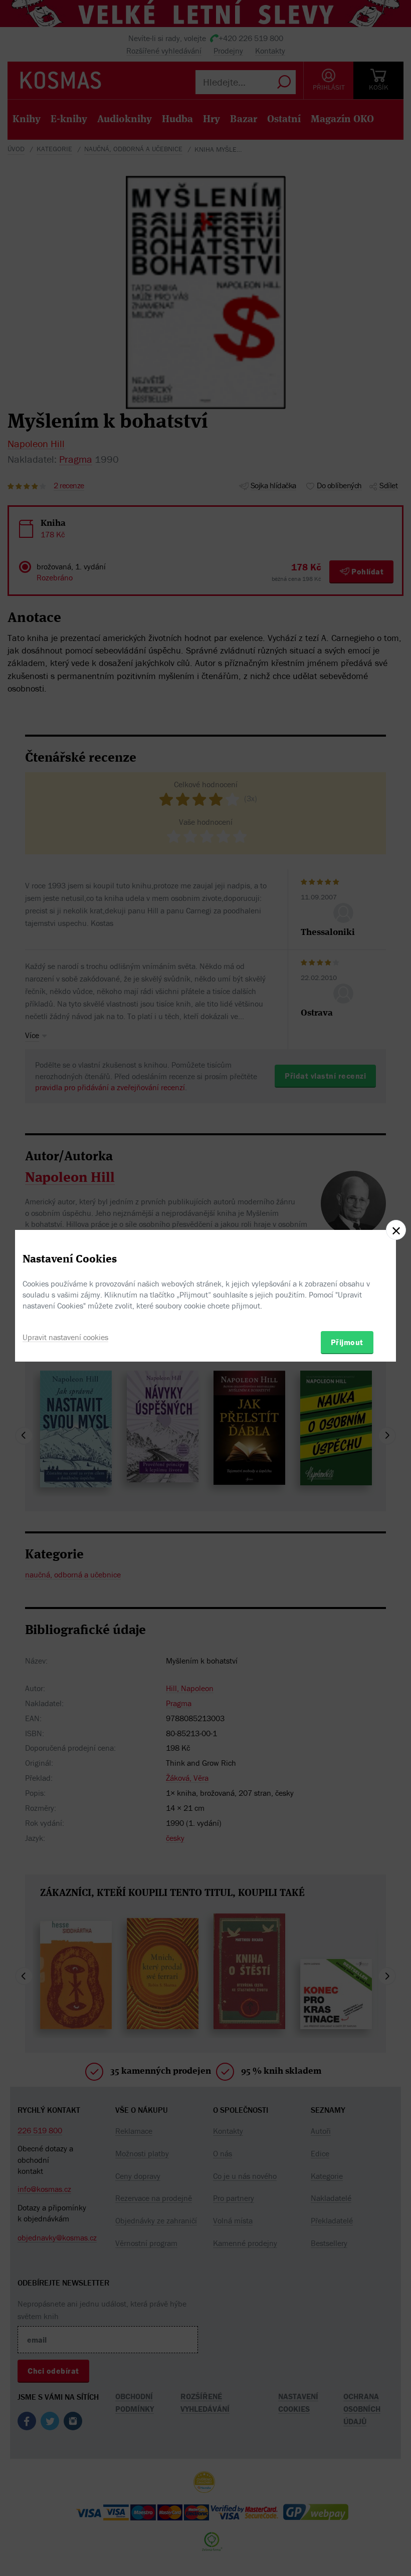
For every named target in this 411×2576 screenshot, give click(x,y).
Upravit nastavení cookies (65, 1337)
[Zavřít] (396, 1230)
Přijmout (347, 1342)
